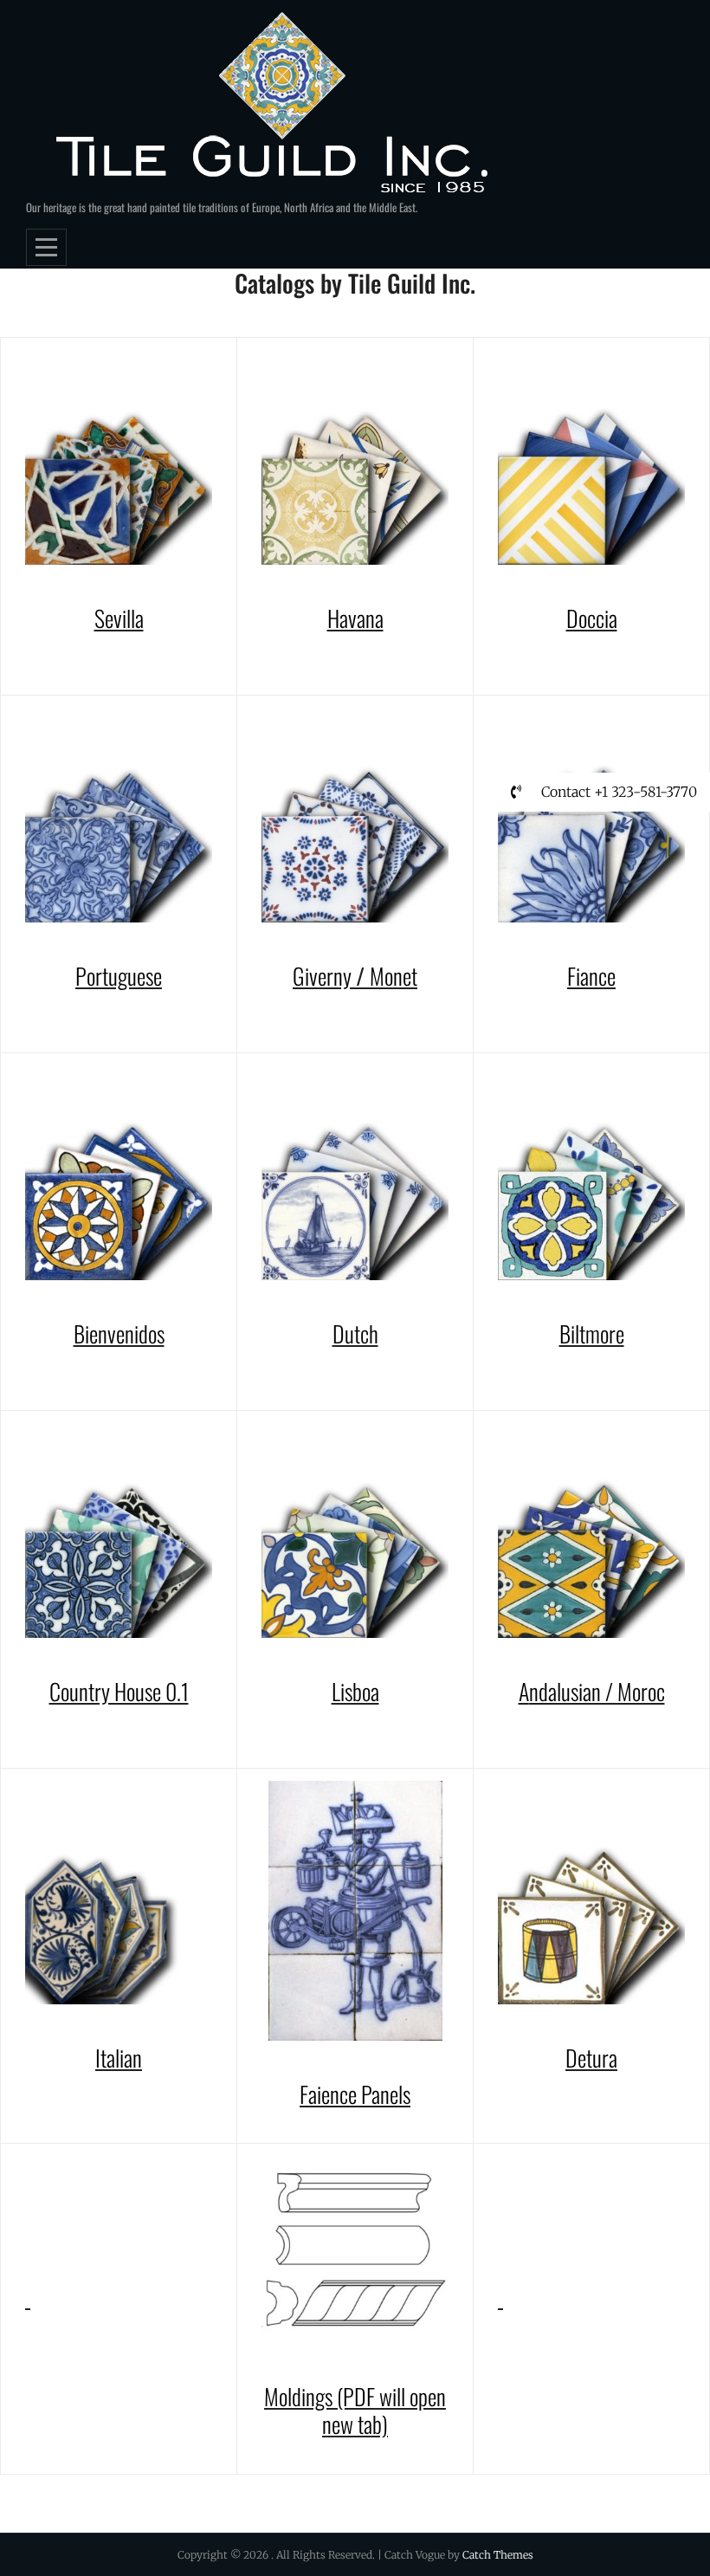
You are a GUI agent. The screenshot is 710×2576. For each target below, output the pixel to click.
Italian (119, 2058)
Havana (355, 618)
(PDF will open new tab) (384, 2411)
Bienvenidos (119, 1333)
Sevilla (119, 618)
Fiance (591, 976)
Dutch (355, 1333)
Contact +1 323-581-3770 (617, 792)
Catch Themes (498, 2555)
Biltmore (592, 1333)
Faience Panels (355, 2094)
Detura (591, 2058)
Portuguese (119, 976)
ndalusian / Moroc (597, 1691)
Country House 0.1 (119, 1691)
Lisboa (355, 1691)
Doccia (592, 618)
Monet (394, 976)
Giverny (324, 976)
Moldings (300, 2396)
